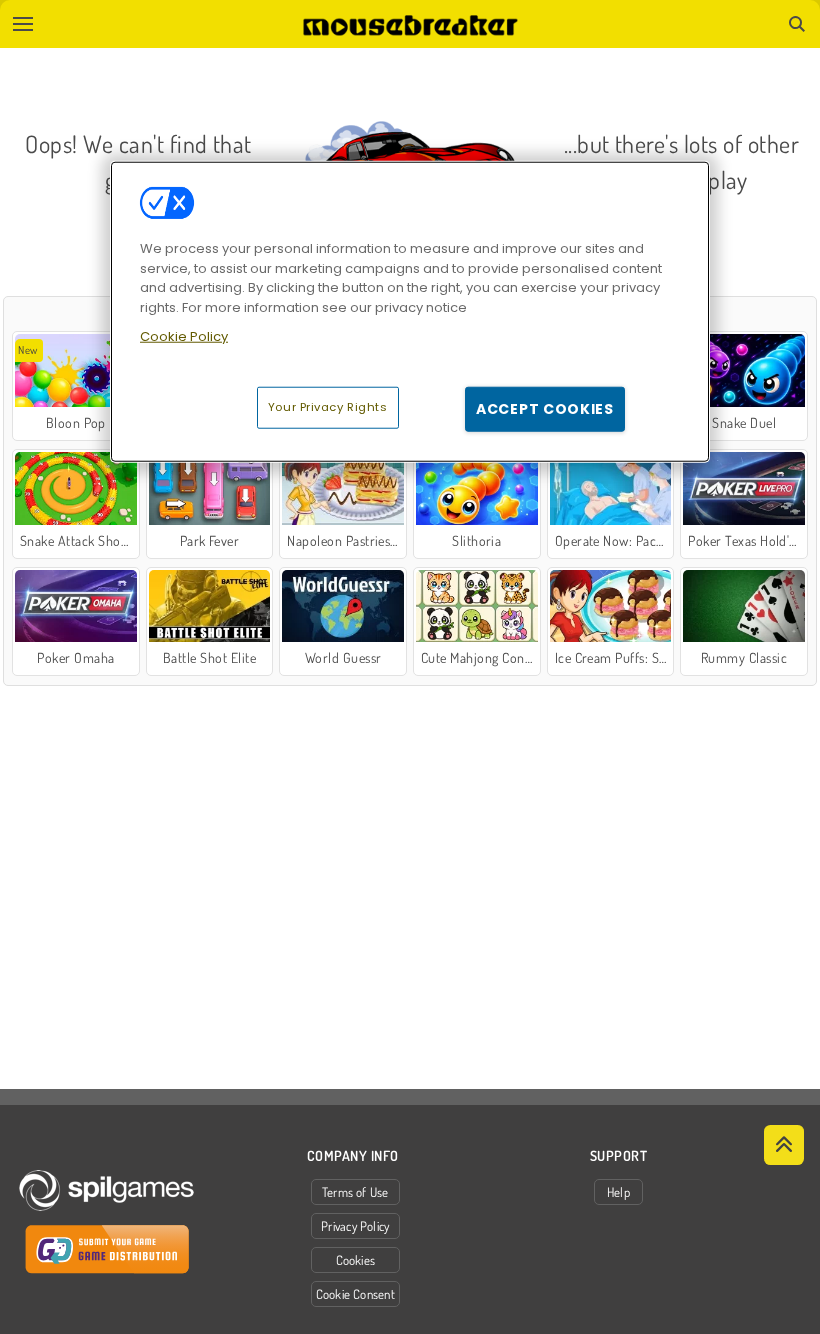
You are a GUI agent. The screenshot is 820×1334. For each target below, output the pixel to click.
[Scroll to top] (784, 1145)
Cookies (356, 1260)
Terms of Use (355, 1192)
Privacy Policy (355, 1226)
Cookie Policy (184, 336)
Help (618, 1192)
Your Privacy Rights (328, 406)
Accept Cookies (545, 408)
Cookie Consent (355, 1294)
